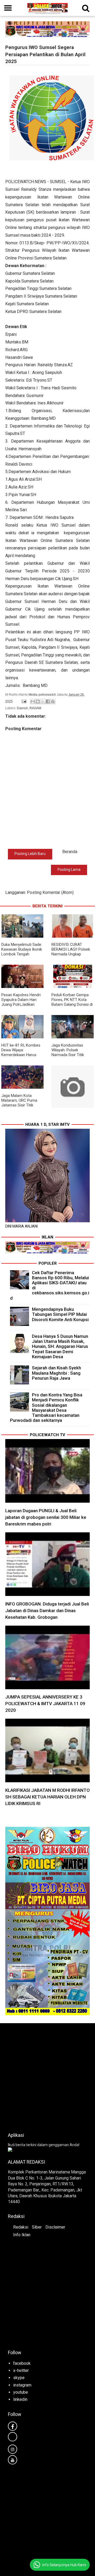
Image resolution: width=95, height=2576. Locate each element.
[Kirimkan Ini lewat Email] (33, 702)
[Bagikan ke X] (43, 702)
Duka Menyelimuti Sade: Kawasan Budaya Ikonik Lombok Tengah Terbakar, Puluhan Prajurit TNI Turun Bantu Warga (22, 956)
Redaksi (21, 2227)
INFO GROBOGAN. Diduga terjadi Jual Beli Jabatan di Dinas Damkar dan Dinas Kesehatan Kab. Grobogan (47, 1611)
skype (19, 2378)
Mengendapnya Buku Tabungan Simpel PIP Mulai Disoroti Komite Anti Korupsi (60, 1314)
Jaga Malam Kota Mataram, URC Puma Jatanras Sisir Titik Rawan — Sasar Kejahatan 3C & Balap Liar (20, 1108)
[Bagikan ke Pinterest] (53, 702)
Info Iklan (22, 2235)
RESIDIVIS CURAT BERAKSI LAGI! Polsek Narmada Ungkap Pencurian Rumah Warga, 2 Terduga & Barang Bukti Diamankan (72, 956)
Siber (37, 2227)
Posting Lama (69, 870)
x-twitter (21, 2370)
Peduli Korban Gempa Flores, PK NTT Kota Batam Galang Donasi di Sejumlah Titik (72, 1002)
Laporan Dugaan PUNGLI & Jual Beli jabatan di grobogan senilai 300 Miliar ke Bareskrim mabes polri (46, 1517)
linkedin (20, 2399)
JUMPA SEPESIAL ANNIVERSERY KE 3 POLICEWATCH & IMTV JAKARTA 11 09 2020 (45, 1704)
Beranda (70, 852)
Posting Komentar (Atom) (50, 892)
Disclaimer (55, 2227)
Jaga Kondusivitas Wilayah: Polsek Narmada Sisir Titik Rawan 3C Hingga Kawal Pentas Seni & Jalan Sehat (72, 1057)
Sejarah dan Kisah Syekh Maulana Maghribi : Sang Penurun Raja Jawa (56, 1373)
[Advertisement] (47, 2076)
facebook (22, 2363)
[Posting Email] (24, 701)
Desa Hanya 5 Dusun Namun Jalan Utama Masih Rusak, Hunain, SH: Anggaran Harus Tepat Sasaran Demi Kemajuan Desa (60, 1346)
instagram (22, 2385)
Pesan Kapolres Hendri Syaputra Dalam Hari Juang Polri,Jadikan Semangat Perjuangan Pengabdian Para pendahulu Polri (21, 1007)
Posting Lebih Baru (30, 854)
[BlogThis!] (38, 702)
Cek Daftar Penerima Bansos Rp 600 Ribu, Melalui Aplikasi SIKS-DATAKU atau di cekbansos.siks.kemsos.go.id (50, 1285)
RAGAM (35, 708)
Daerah (22, 708)
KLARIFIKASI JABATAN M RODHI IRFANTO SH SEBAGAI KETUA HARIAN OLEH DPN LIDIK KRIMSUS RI (47, 1797)
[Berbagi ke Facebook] (48, 702)
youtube (21, 2392)
